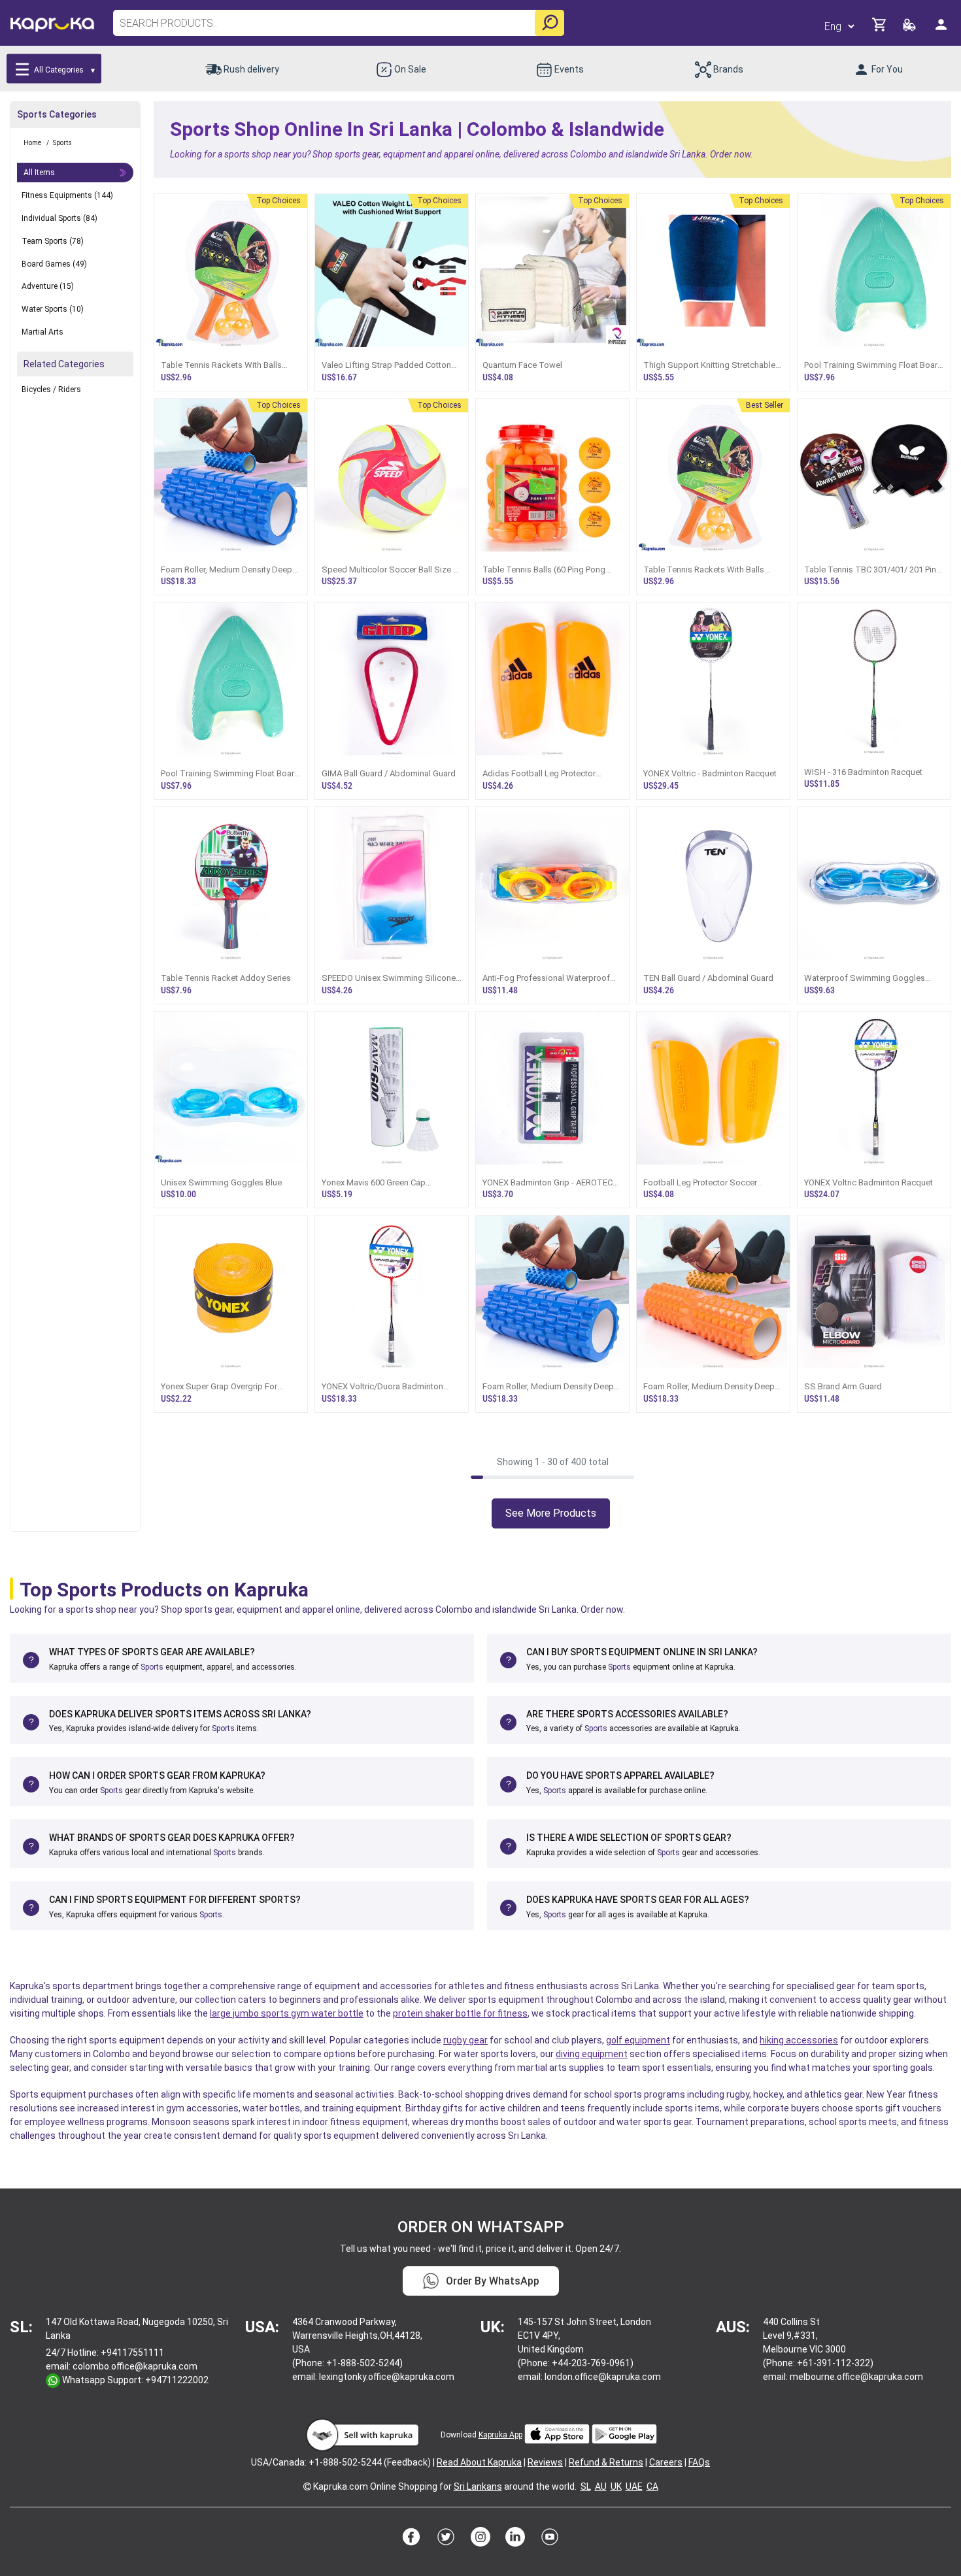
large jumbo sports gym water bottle (287, 2013)
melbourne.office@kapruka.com (856, 2377)
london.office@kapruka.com (603, 2377)
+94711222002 (177, 2380)
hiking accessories (799, 2040)
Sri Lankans (478, 2486)
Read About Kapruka (479, 2462)
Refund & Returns (606, 2462)
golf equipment (638, 2040)
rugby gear (465, 2040)
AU (601, 2486)
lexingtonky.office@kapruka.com (387, 2377)
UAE (634, 2486)
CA (652, 2486)
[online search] (549, 23)
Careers (666, 2462)
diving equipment (592, 2054)
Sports (152, 1667)
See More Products (551, 1513)
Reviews (545, 2462)
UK (616, 2486)
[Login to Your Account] (942, 30)
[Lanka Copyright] (307, 2486)
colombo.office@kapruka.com (135, 2366)
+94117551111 (132, 2353)
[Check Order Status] (910, 28)
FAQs (699, 2462)
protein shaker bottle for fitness (460, 2013)
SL (586, 2486)
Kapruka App (500, 2435)
